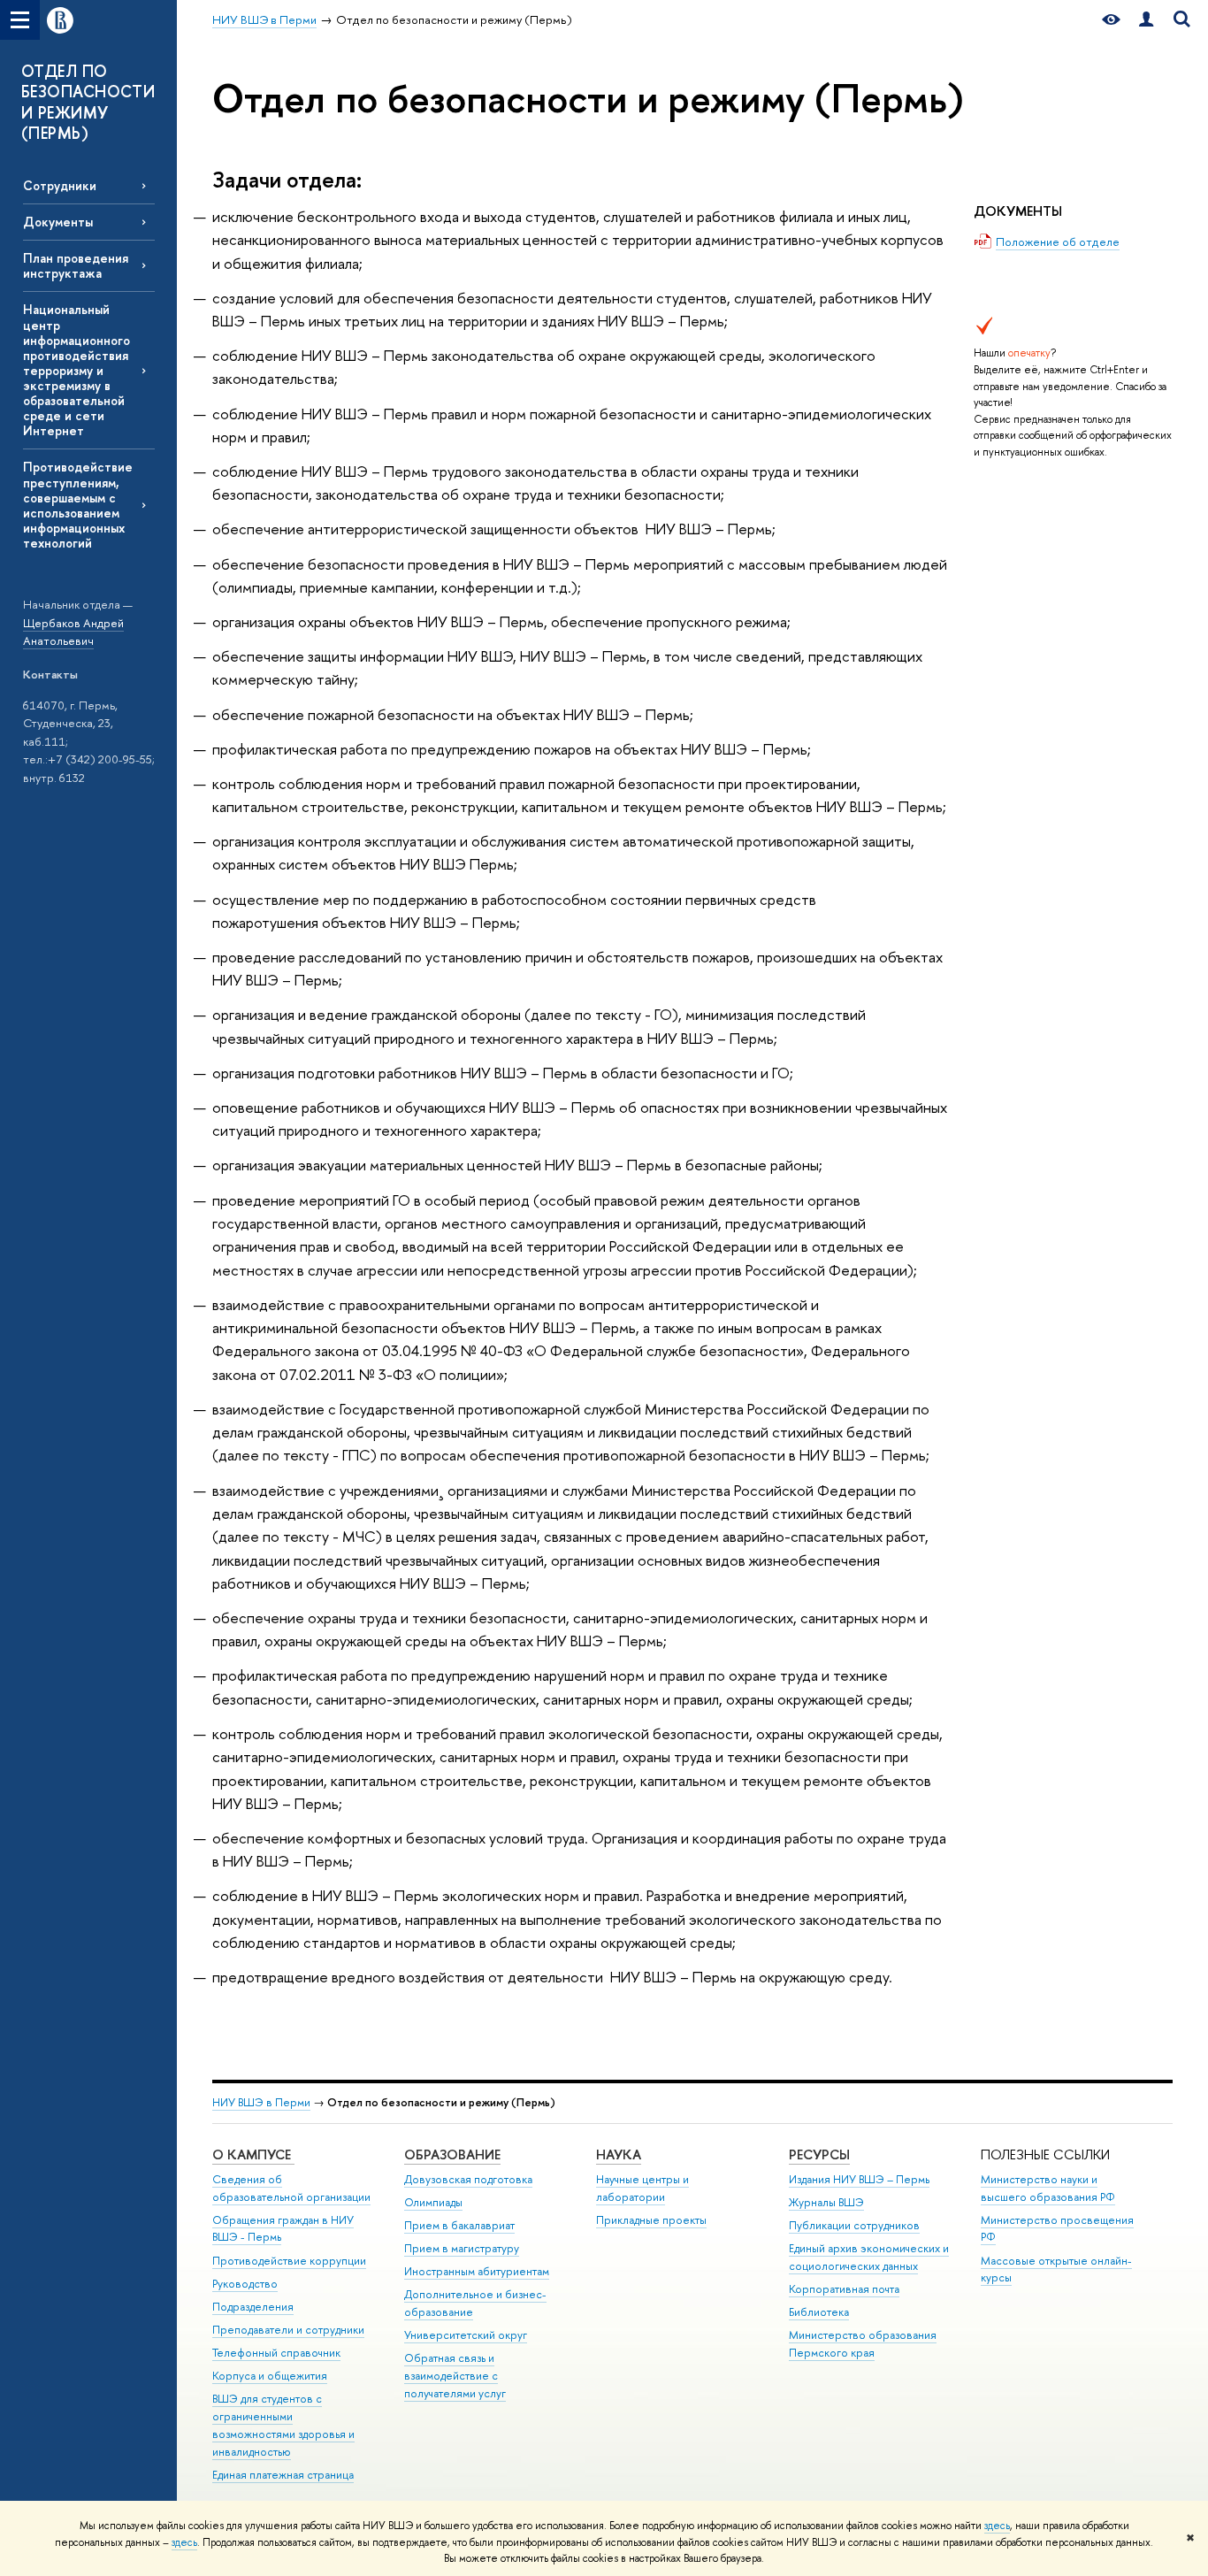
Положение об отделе (1058, 241)
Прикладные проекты (651, 2220)
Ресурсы (819, 2154)
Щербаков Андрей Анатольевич (73, 632)
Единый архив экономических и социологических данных (869, 2257)
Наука (619, 2154)
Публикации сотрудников (854, 2225)
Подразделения (253, 2307)
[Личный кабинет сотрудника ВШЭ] (1146, 20)
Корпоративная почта (844, 2289)
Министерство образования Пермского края (863, 2344)
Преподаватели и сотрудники (288, 2330)
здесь (997, 2526)
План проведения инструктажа (76, 265)
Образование (452, 2154)
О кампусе (253, 2154)
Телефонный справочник (276, 2353)
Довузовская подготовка (468, 2179)
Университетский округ (466, 2335)
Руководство (245, 2284)
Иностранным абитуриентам (477, 2271)
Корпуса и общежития (270, 2376)
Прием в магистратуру (462, 2248)
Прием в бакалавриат (459, 2225)
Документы (58, 222)
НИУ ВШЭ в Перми (261, 2102)
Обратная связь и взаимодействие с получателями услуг (455, 2376)
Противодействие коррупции (289, 2261)
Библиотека (819, 2312)
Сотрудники (60, 185)
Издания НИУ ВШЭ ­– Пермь (859, 2179)
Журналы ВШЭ (826, 2202)
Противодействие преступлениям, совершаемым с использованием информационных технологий (78, 505)
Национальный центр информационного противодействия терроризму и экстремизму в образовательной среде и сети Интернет (76, 370)
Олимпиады (433, 2202)
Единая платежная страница (283, 2475)
